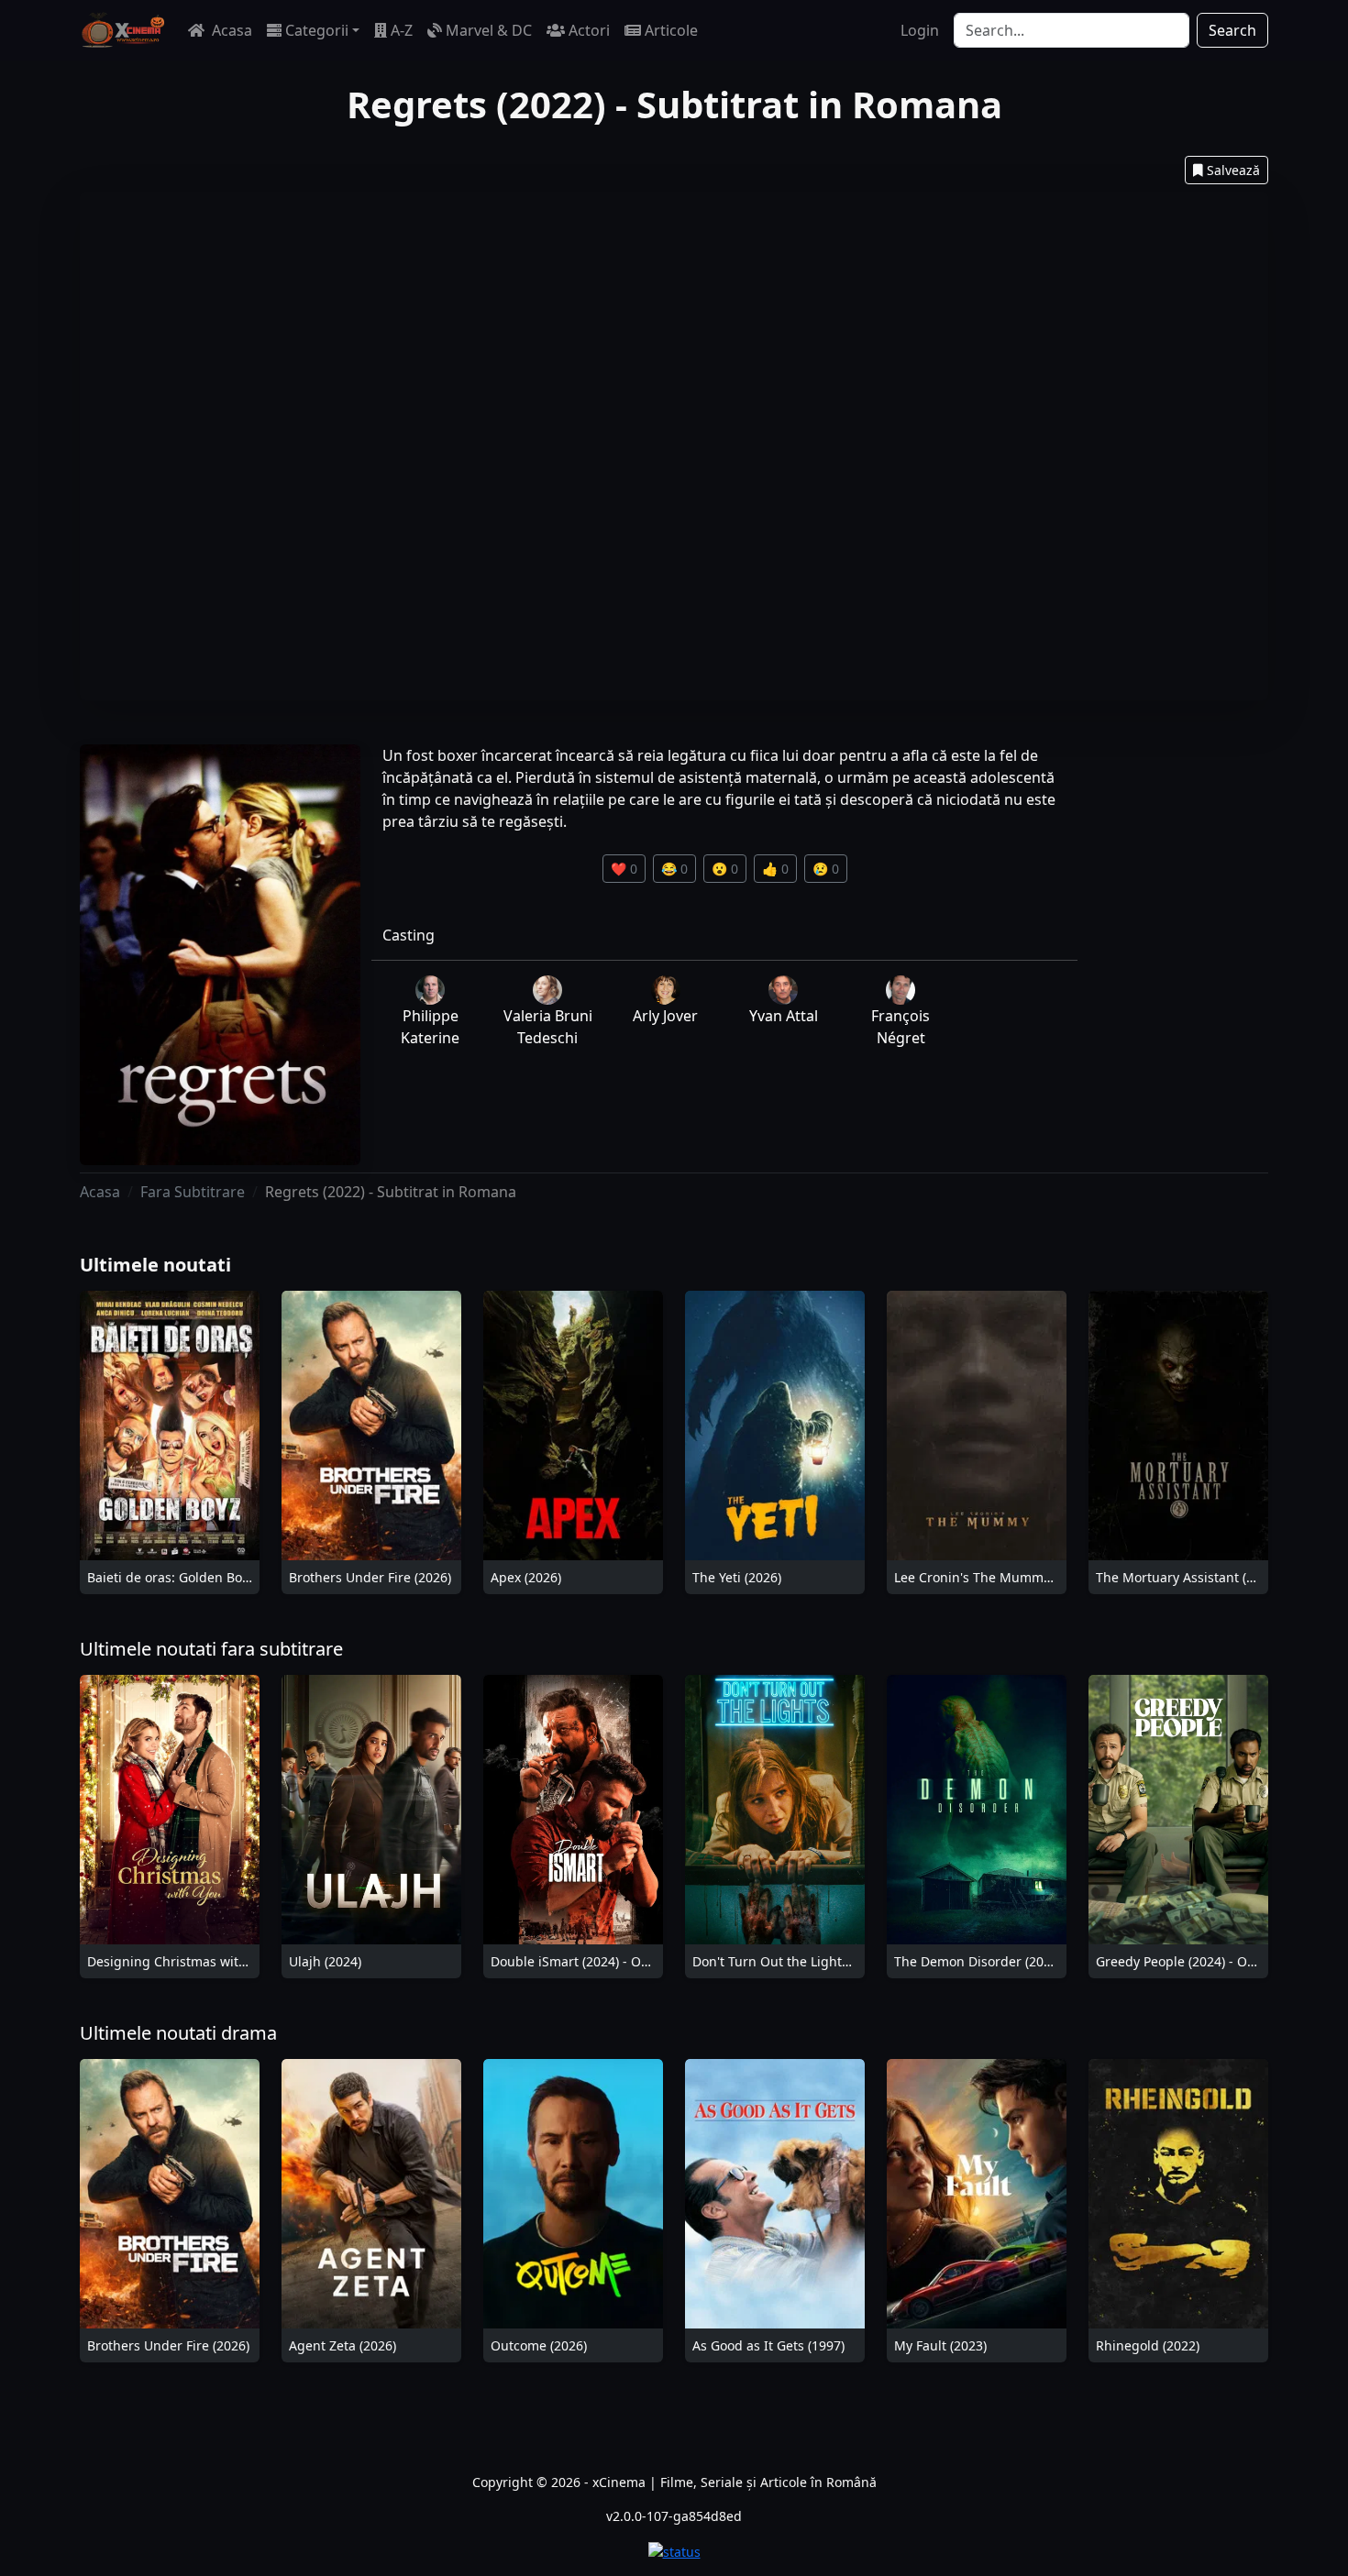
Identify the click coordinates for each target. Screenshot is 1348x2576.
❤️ (624, 869)
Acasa (230, 30)
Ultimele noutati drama (178, 2033)
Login (920, 30)
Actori (589, 30)
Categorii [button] (317, 30)
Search (1232, 30)
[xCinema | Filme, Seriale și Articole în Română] (123, 30)
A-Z (402, 30)
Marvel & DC (489, 30)
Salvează (1233, 170)
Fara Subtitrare (193, 1192)
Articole (671, 30)
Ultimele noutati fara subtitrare (211, 1649)
